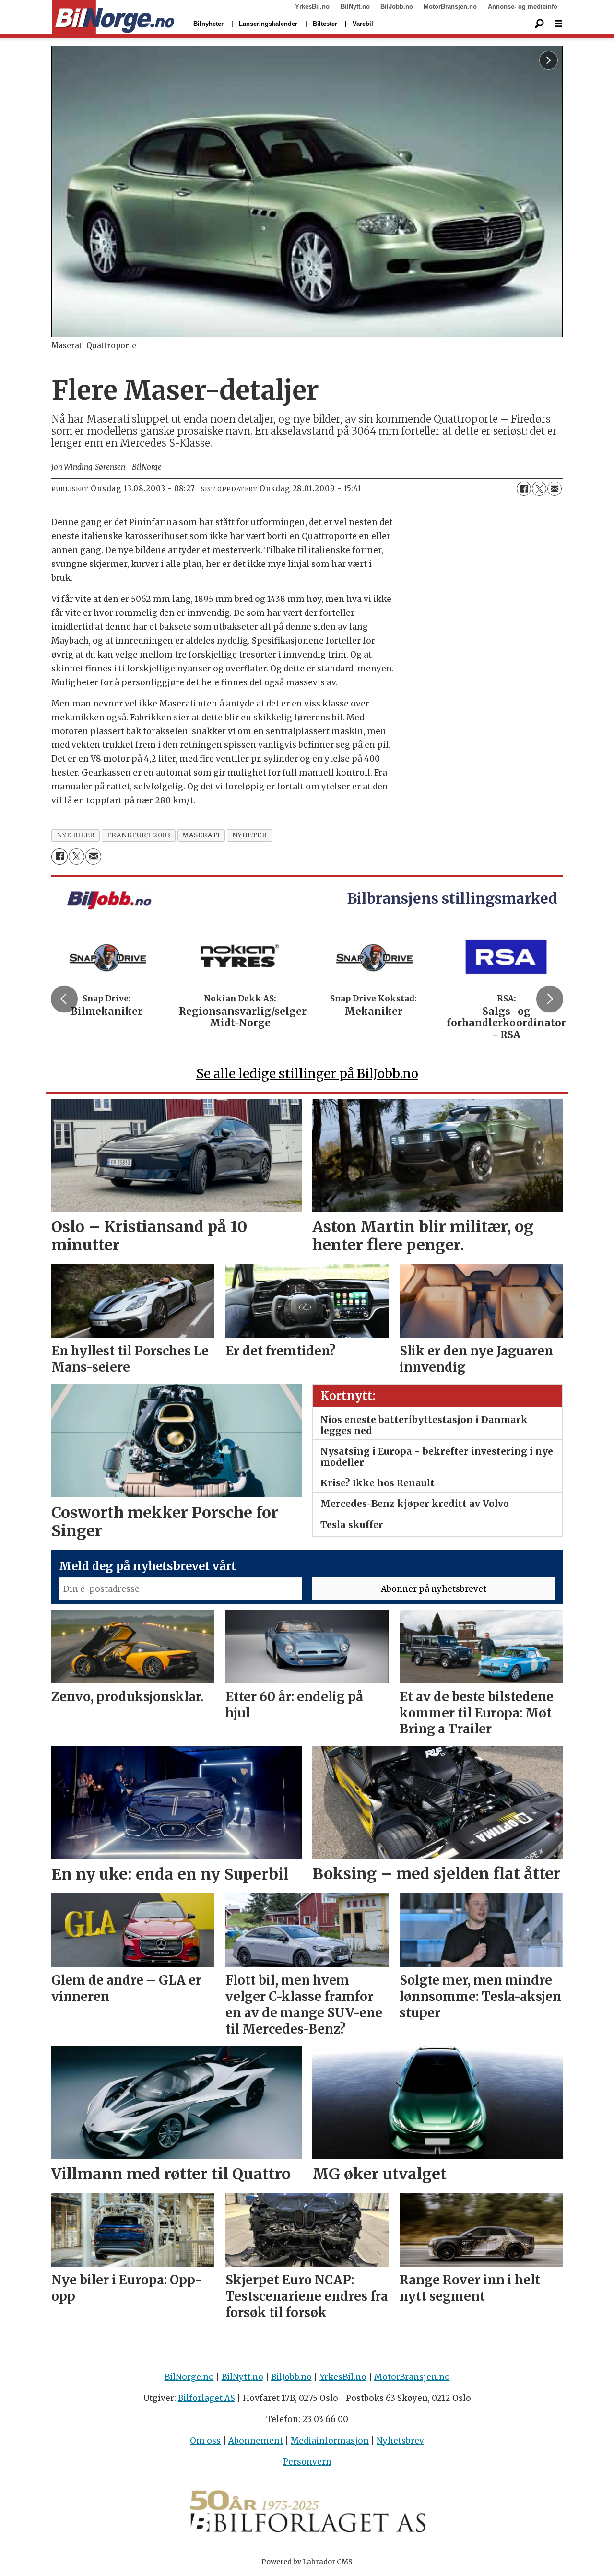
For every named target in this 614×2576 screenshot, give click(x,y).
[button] (64, 999)
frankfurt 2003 (139, 835)
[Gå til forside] (113, 17)
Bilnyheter (208, 24)
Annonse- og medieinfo (523, 6)
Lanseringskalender (268, 24)
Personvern (307, 2462)
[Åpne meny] (558, 24)
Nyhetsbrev (400, 2441)
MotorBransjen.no (450, 6)
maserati (201, 835)
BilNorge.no (189, 2377)
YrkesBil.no (312, 6)
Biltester (325, 24)
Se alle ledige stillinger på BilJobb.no (307, 1074)
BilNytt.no (355, 6)
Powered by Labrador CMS (307, 2562)
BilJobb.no (397, 6)
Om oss (205, 2441)
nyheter (250, 835)
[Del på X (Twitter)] (539, 489)
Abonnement (256, 2441)
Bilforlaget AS (207, 2398)
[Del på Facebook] (524, 489)
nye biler (76, 835)
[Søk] (539, 24)
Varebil (363, 24)
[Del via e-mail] (555, 489)
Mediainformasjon (330, 2441)
